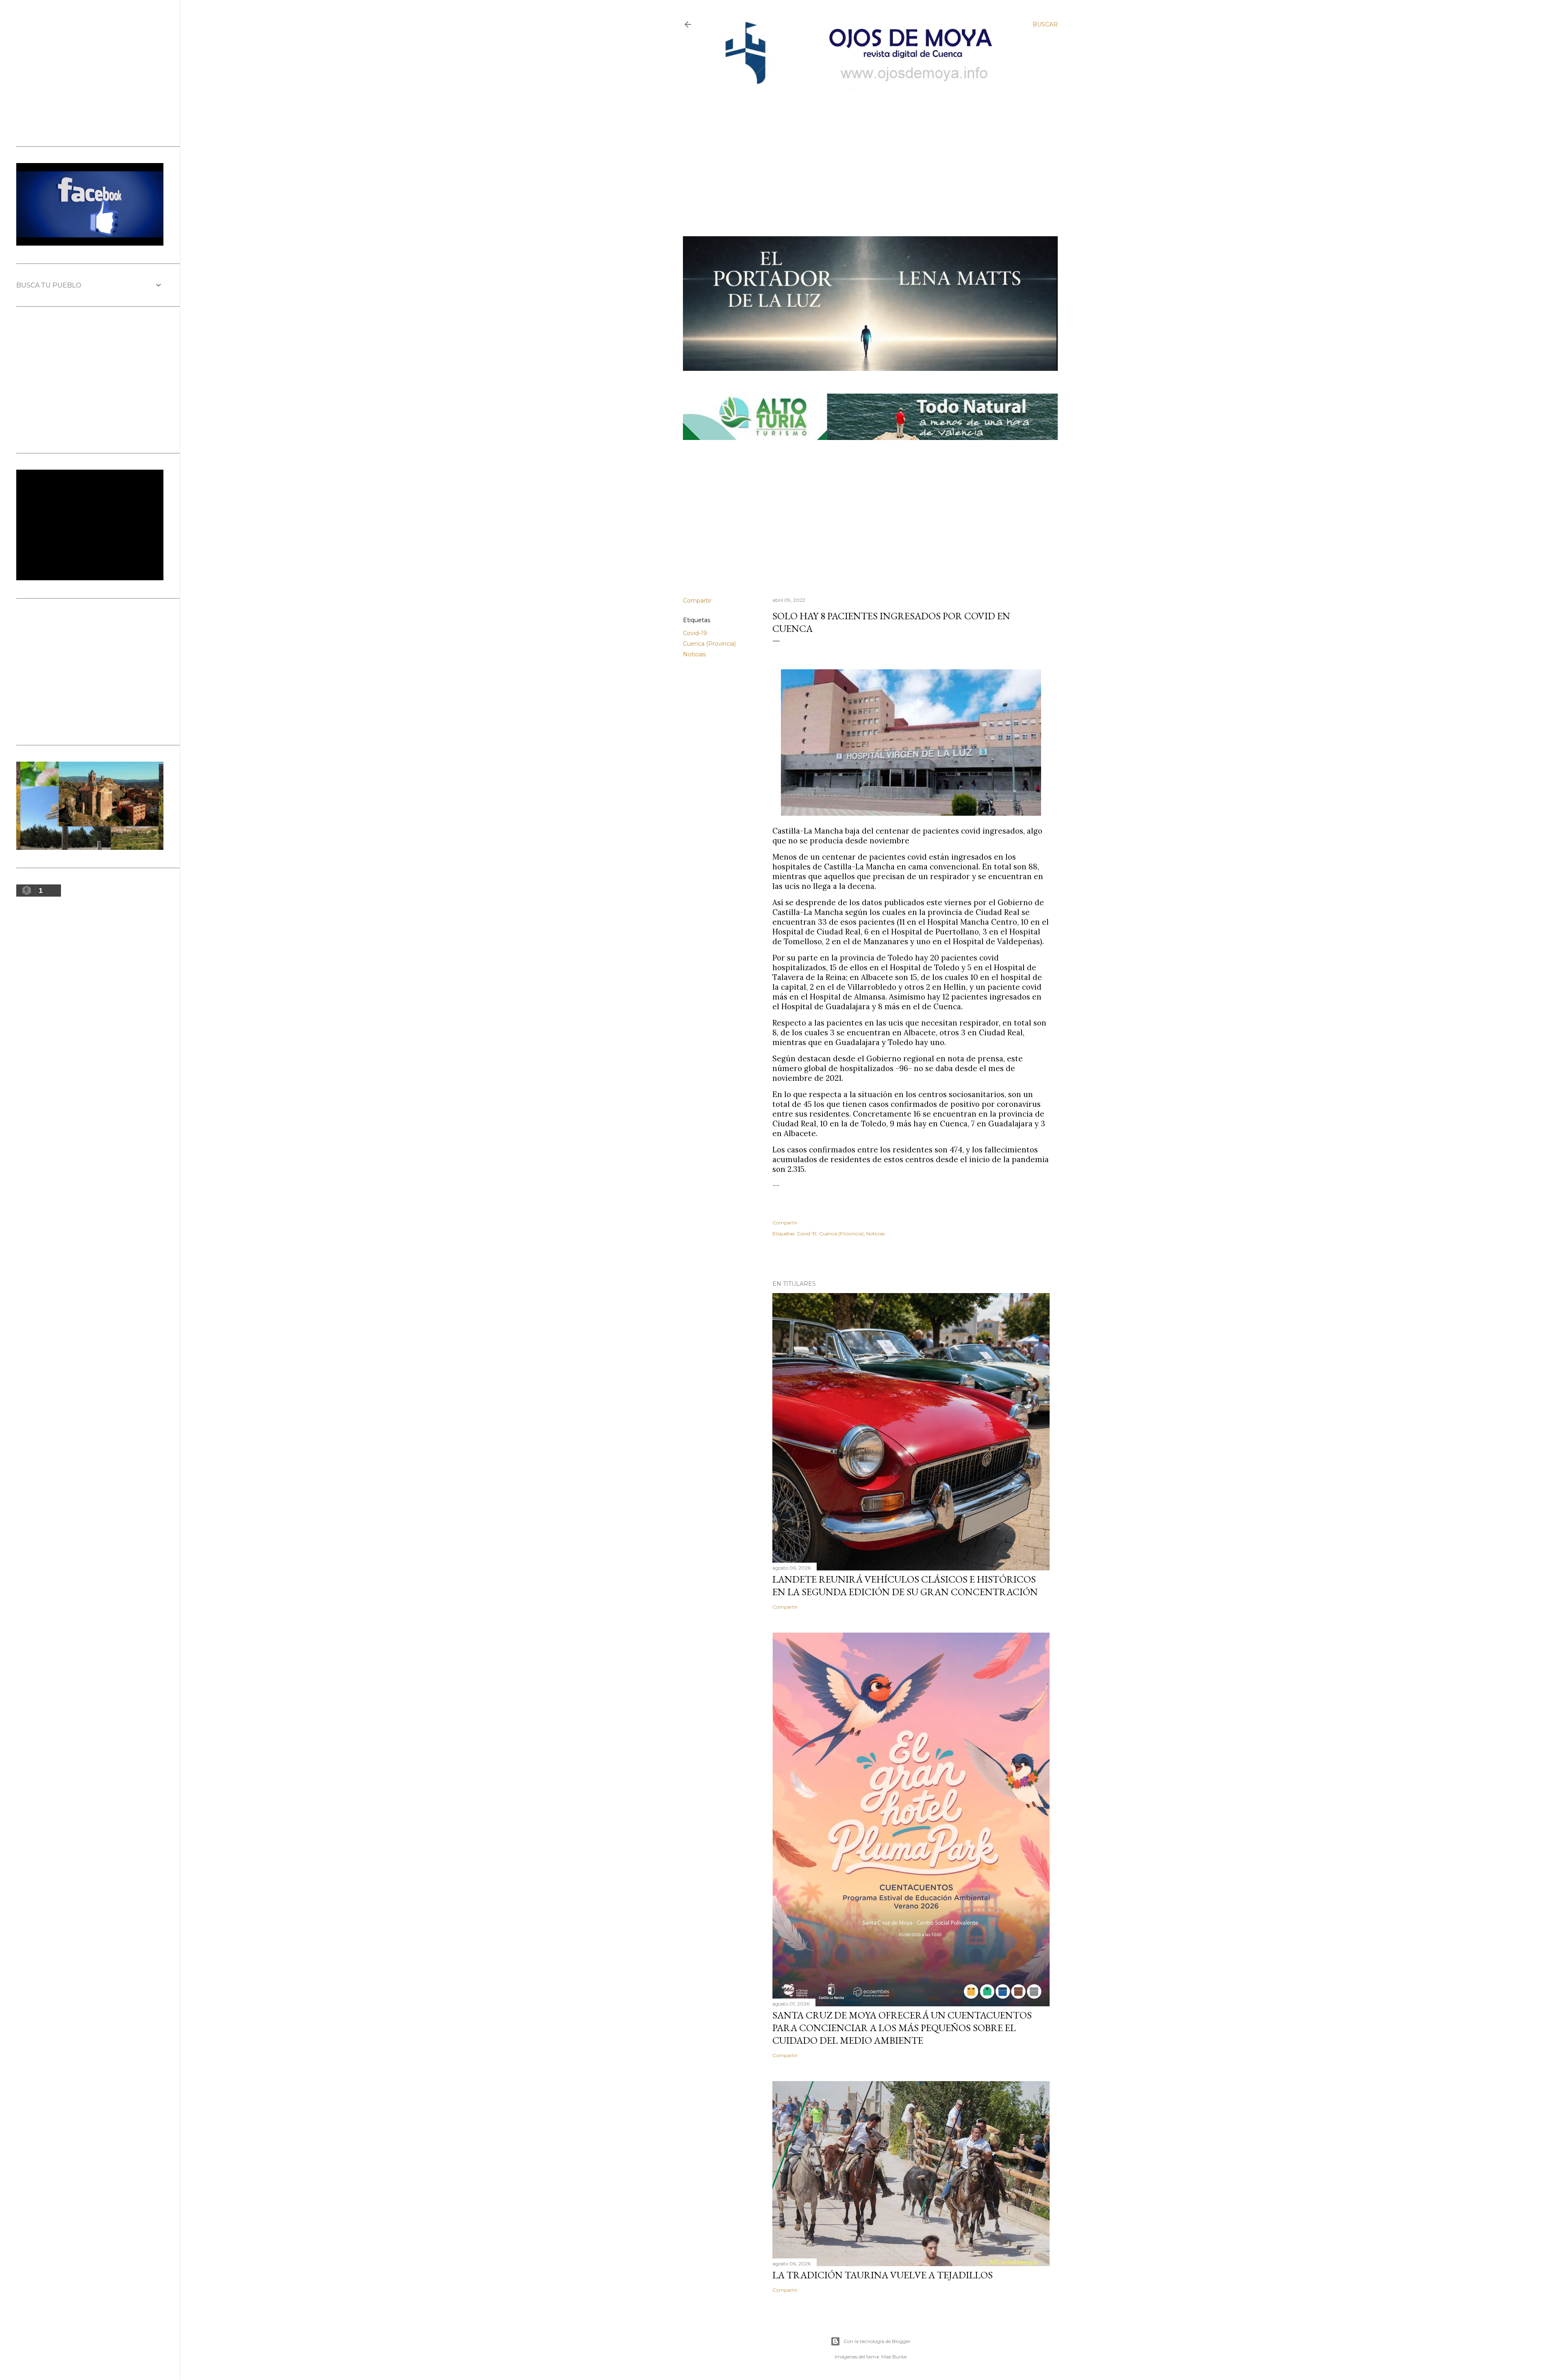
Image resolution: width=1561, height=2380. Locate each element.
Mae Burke (894, 2357)
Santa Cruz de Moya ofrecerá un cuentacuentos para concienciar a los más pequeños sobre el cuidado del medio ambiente (902, 2028)
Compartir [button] (697, 601)
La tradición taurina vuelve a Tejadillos (883, 2275)
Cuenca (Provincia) (709, 644)
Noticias (694, 654)
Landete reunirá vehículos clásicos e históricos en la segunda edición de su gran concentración (905, 1585)
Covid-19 (695, 633)
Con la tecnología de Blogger (877, 2341)
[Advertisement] (864, 149)
